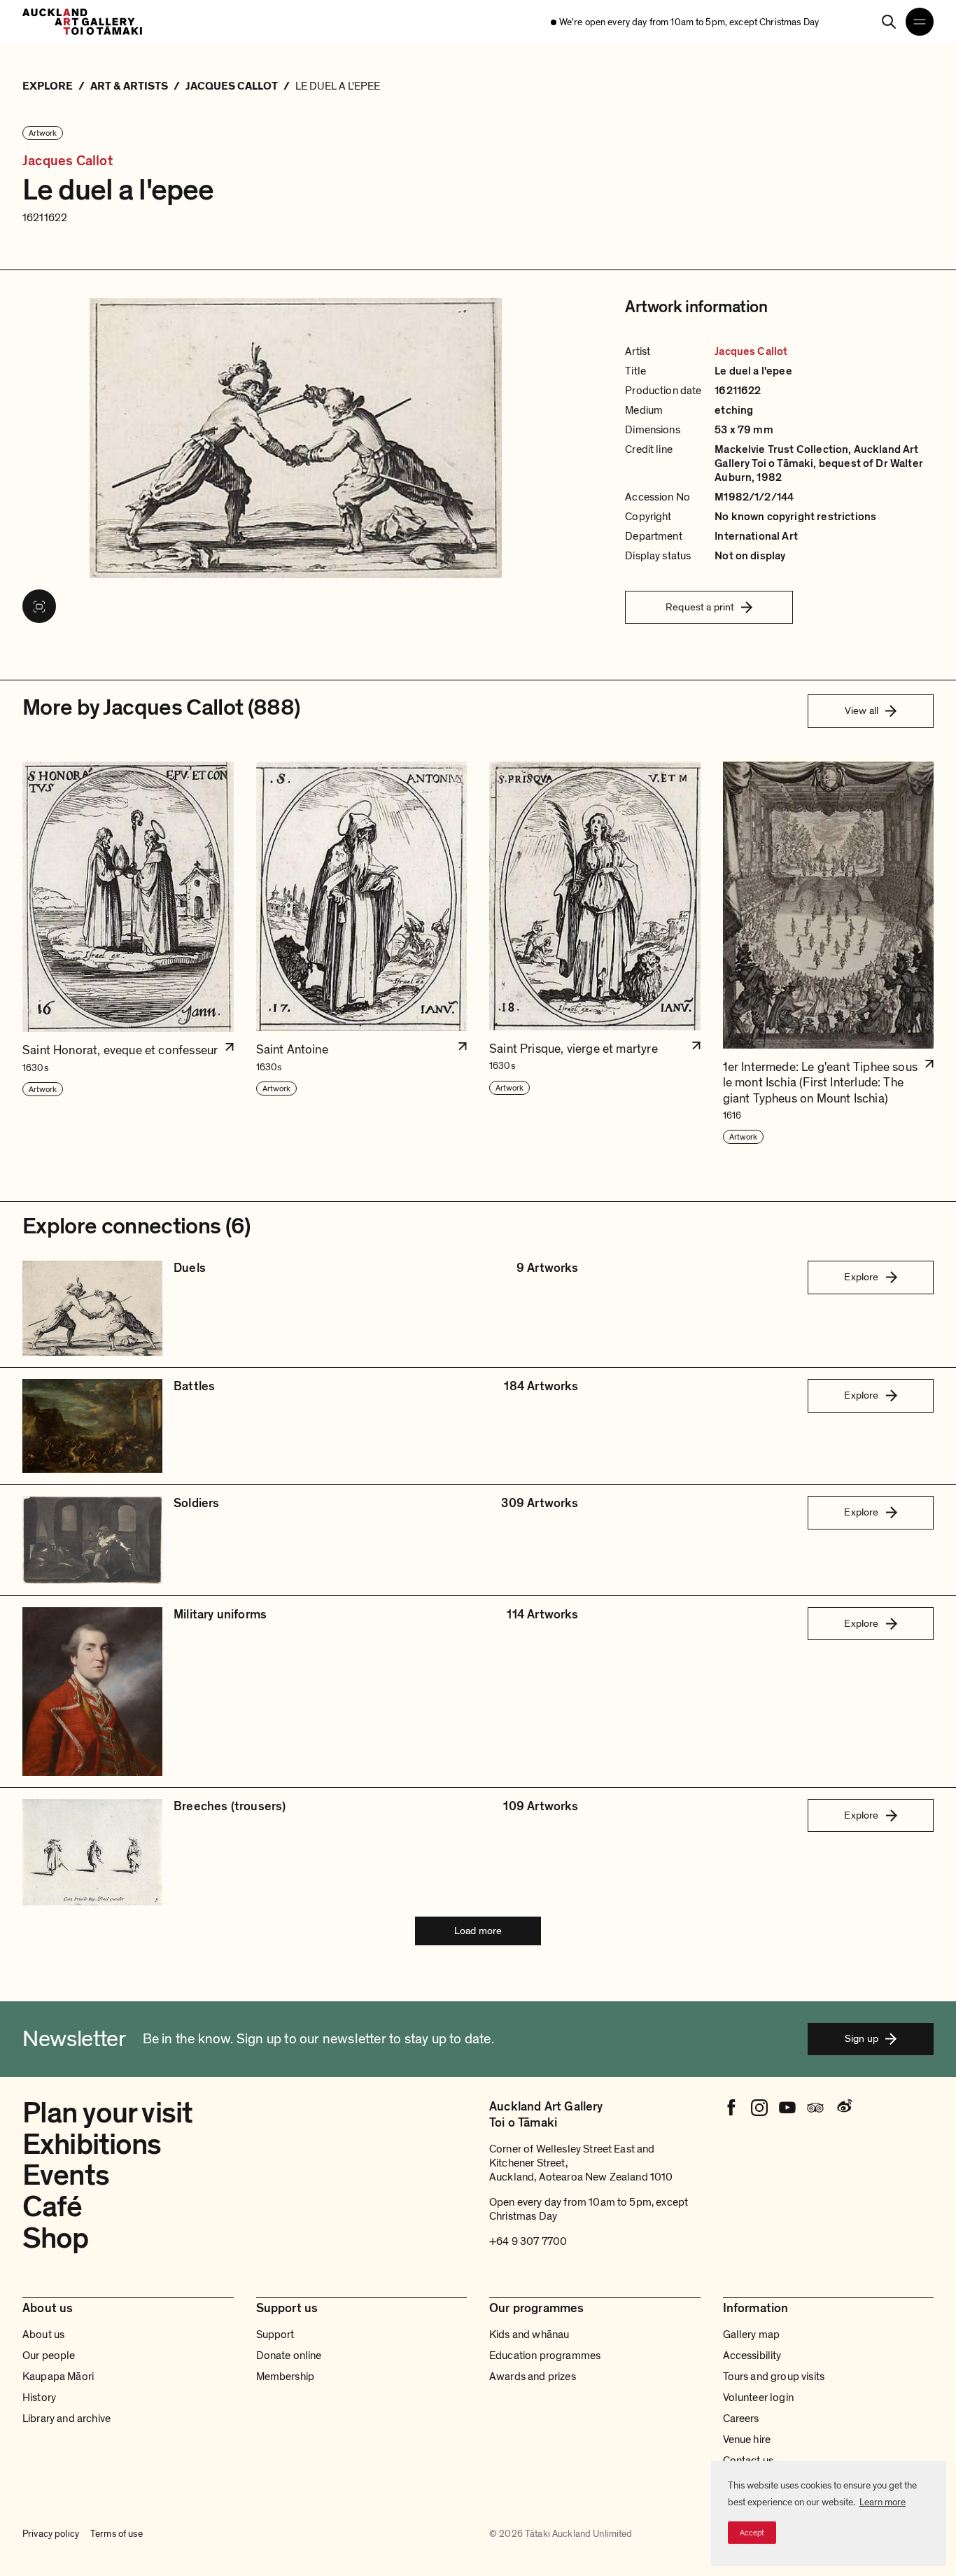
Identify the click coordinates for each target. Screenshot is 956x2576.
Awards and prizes (533, 2376)
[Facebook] (731, 2108)
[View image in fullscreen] (39, 606)
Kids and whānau (529, 2334)
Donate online (289, 2355)
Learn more (883, 2502)
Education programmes (545, 2355)
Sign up (862, 2038)
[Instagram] (759, 2108)
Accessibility (752, 2355)
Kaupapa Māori (58, 2376)
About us (43, 2334)
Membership (286, 2376)
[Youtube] (787, 2108)
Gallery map (752, 2334)
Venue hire (747, 2439)
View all (862, 710)
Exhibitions (92, 2144)
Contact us (748, 2460)
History (39, 2397)
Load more (478, 1931)
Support (275, 2334)
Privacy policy (51, 2534)
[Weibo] (843, 2108)
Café (52, 2207)
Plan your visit (107, 2113)
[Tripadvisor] (815, 2108)
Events (66, 2175)
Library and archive (66, 2418)
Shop (56, 2238)
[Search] (889, 22)
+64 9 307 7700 (528, 2241)
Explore (861, 1277)
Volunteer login (758, 2397)
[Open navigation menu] (920, 22)
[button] (128, 954)
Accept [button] (752, 2533)
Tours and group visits (774, 2376)
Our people (49, 2355)
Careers (741, 2418)
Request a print (700, 607)
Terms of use (117, 2534)
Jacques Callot (68, 161)
